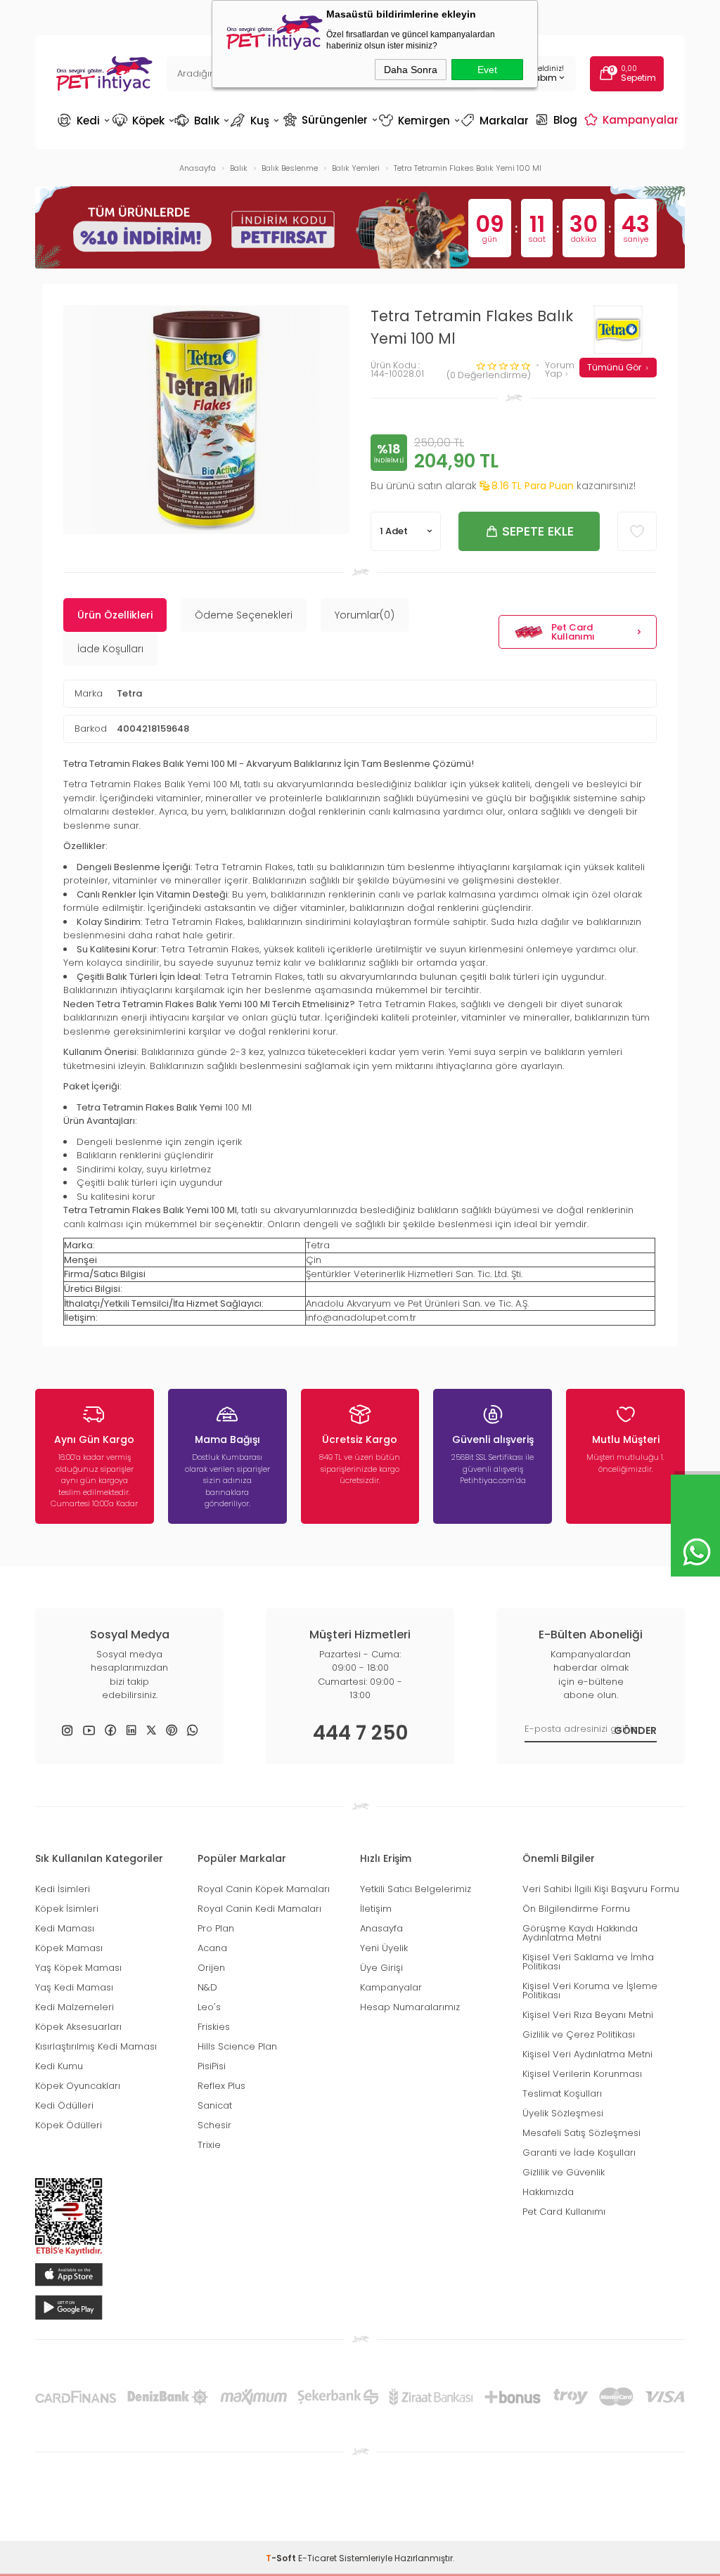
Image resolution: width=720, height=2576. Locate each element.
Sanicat (215, 2105)
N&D (207, 1987)
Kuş (256, 121)
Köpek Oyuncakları (78, 2086)
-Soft (282, 2558)
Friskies (214, 2027)
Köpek (142, 121)
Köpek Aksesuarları (78, 2027)
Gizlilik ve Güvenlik (564, 2172)
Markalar (496, 121)
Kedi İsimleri (63, 1889)
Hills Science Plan (237, 2046)
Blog (558, 119)
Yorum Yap (560, 370)
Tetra (129, 693)
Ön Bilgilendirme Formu (576, 1909)
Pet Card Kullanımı (573, 632)
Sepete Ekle (538, 531)
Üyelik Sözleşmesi (563, 2113)
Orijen (211, 1968)
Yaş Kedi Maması (74, 1987)
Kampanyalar (633, 119)
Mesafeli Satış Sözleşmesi (581, 2133)
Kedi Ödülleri (64, 2105)
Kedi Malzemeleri (75, 2007)
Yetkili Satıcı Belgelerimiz (416, 1889)
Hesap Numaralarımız (410, 2007)
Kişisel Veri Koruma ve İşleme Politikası (590, 1991)
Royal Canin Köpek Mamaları (264, 1889)
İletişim (376, 1909)
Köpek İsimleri (67, 1909)
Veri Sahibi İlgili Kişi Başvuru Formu (601, 1889)
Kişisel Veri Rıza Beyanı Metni (588, 2015)
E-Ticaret (317, 2558)
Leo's (209, 2007)
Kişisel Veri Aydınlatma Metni (587, 2054)
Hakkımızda (548, 2192)
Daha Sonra (411, 70)
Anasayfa (381, 1928)
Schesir (214, 2125)
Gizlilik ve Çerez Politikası (579, 2034)
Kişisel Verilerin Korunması (582, 2074)
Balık (202, 121)
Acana (212, 1948)
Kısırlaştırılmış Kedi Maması (96, 2046)
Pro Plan (216, 1928)
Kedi (84, 121)
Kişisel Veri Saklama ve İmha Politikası (588, 1962)
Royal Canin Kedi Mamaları (259, 1909)
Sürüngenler (329, 119)
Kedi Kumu (59, 2066)
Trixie (209, 2145)
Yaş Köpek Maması (78, 1968)
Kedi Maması (65, 1928)
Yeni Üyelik (384, 1948)
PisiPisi (212, 2066)
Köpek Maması (69, 1948)
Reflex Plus (221, 2086)
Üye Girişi (381, 1968)
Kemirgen (418, 121)
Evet (487, 70)
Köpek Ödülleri (69, 2125)
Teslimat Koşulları (562, 2093)
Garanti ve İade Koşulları (579, 2153)
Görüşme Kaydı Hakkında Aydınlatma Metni (580, 1933)
